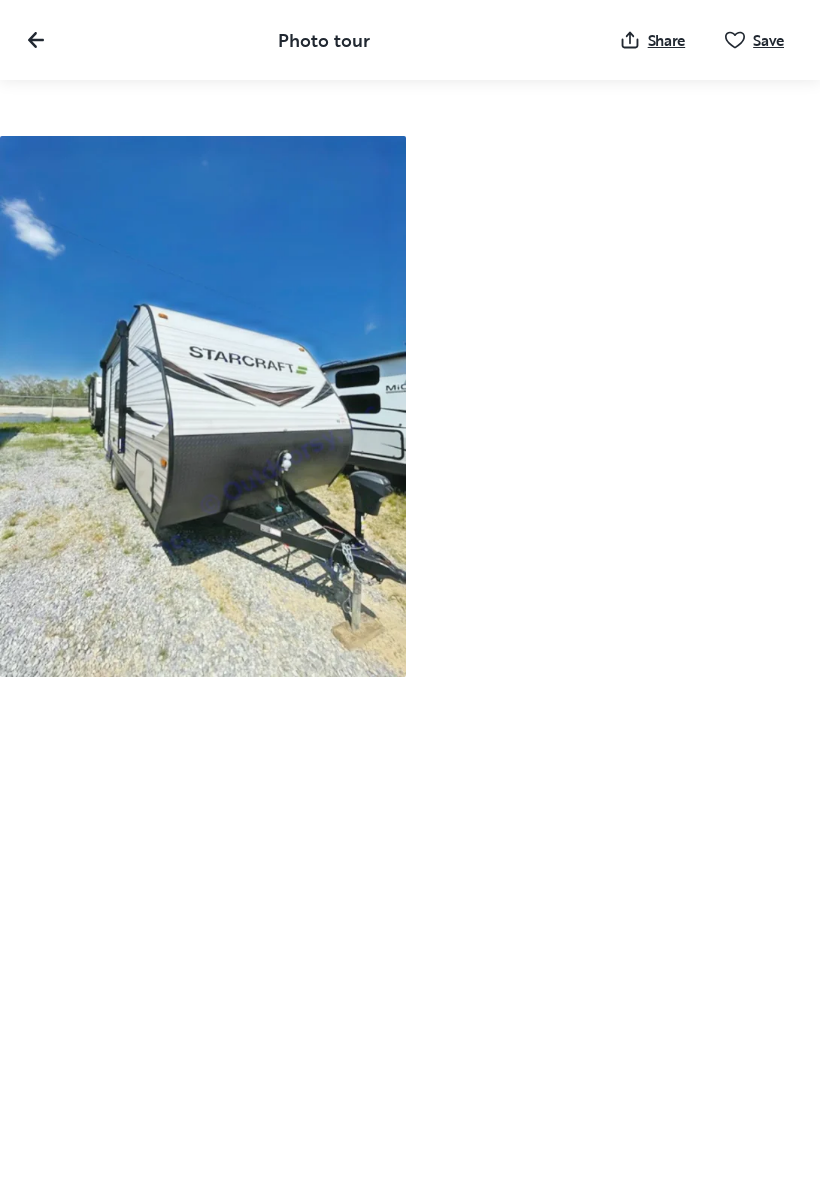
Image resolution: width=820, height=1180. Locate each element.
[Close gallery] (36, 40)
